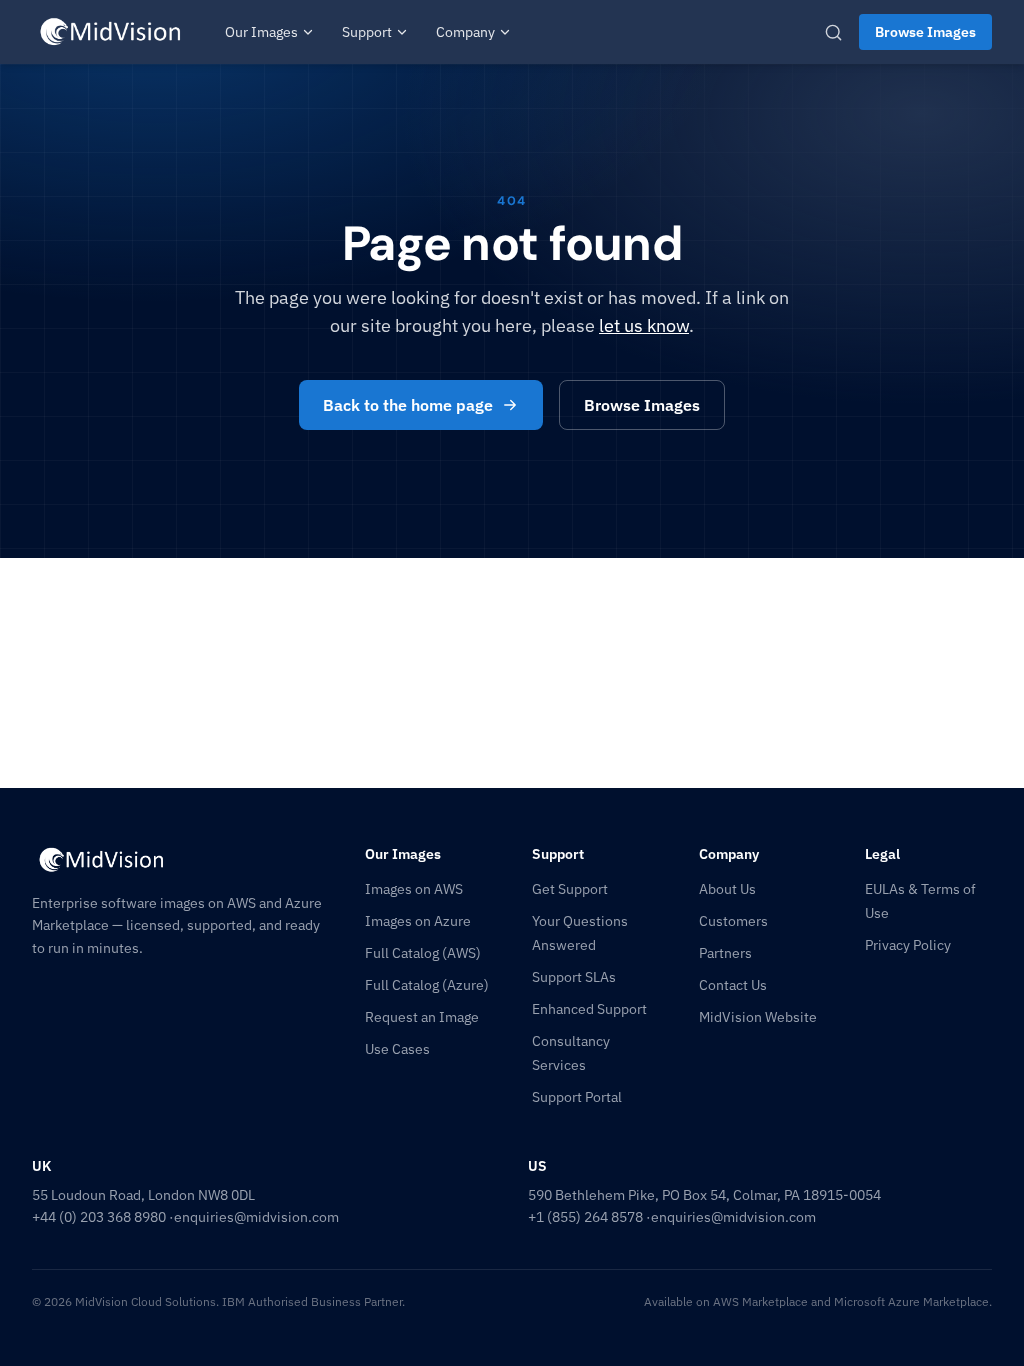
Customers (733, 921)
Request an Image (422, 1017)
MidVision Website (758, 1017)
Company (465, 32)
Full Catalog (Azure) (427, 985)
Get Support (570, 889)
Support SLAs (574, 977)
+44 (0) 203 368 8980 (99, 1217)
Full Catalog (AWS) (423, 953)
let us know (644, 325)
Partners (725, 953)
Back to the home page (408, 405)
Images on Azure (418, 921)
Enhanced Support (589, 1009)
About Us (727, 889)
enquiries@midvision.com (256, 1217)
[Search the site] (833, 32)
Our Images (261, 32)
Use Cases (397, 1049)
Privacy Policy (908, 945)
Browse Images (925, 32)
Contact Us (733, 985)
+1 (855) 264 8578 (585, 1217)
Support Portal (577, 1097)
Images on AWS (414, 889)
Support (367, 32)
